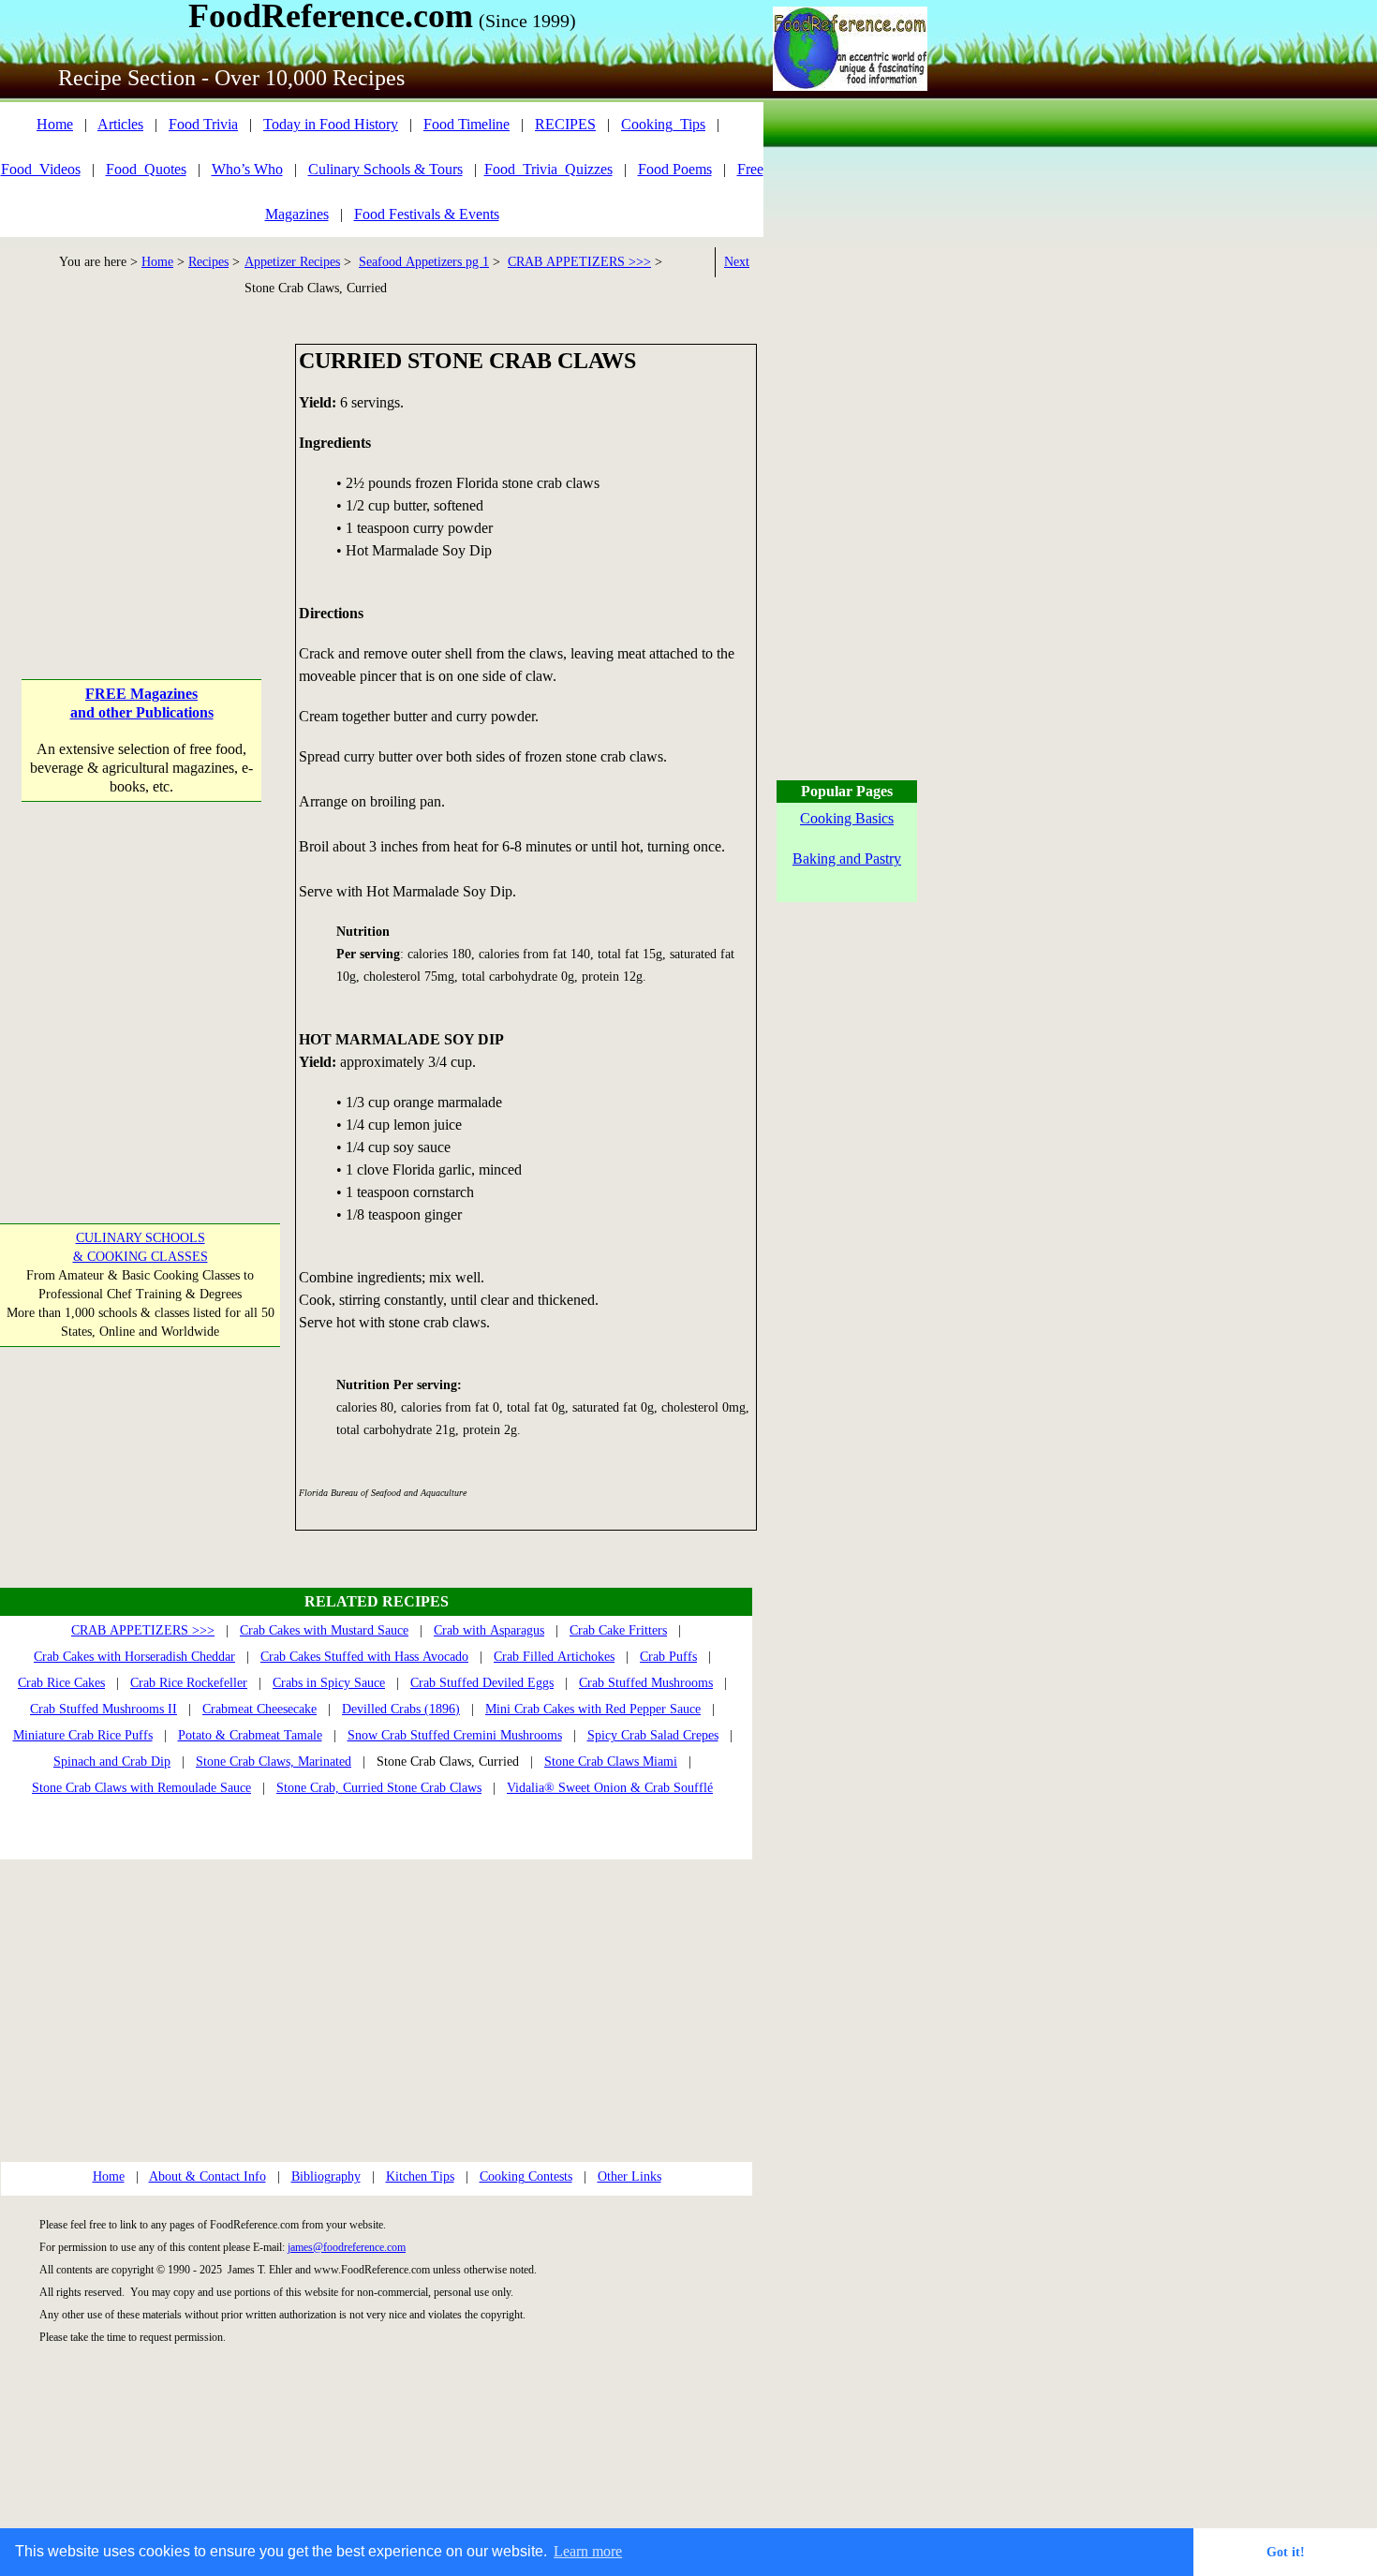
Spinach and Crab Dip (112, 1762)
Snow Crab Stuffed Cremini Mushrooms (455, 1735)
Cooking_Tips (663, 124)
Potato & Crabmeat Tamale (250, 1735)
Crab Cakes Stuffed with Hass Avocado (364, 1657)
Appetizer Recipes (292, 262)
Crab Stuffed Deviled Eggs (482, 1683)
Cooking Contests (526, 2176)
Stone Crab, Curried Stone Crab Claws (379, 1788)
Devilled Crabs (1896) (401, 1709)
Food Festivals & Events (427, 214)
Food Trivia (203, 124)
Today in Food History (331, 124)
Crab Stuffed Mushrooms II (104, 1709)
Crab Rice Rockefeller (189, 1683)
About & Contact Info (207, 2176)
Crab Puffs (668, 1657)
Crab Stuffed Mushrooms (646, 1683)
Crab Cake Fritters (618, 1630)
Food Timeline (466, 124)
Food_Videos (41, 169)
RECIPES (565, 124)
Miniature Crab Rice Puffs (83, 1735)
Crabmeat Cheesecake (259, 1709)
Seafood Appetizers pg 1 (424, 262)
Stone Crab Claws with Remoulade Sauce (141, 1788)
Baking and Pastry (847, 859)
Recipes (208, 262)
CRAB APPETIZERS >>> (579, 262)
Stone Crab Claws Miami (611, 1762)
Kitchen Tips (420, 2176)
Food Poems (675, 169)
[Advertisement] (142, 461)
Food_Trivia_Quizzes (548, 169)
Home (55, 124)
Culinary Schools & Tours (385, 169)
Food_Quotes (146, 169)
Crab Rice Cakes (61, 1683)
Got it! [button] (1286, 2552)
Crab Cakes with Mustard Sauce (324, 1630)
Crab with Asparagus (489, 1630)
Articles (120, 124)
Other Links (629, 2176)
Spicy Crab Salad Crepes (653, 1735)
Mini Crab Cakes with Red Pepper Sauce (593, 1709)
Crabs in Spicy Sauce (329, 1683)
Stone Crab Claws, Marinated (274, 1762)
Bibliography (326, 2176)
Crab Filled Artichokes (554, 1657)
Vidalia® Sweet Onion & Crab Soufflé (610, 1788)
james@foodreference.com (347, 2247)
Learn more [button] (588, 2551)
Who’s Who (247, 169)
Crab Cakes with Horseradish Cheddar (134, 1657)
